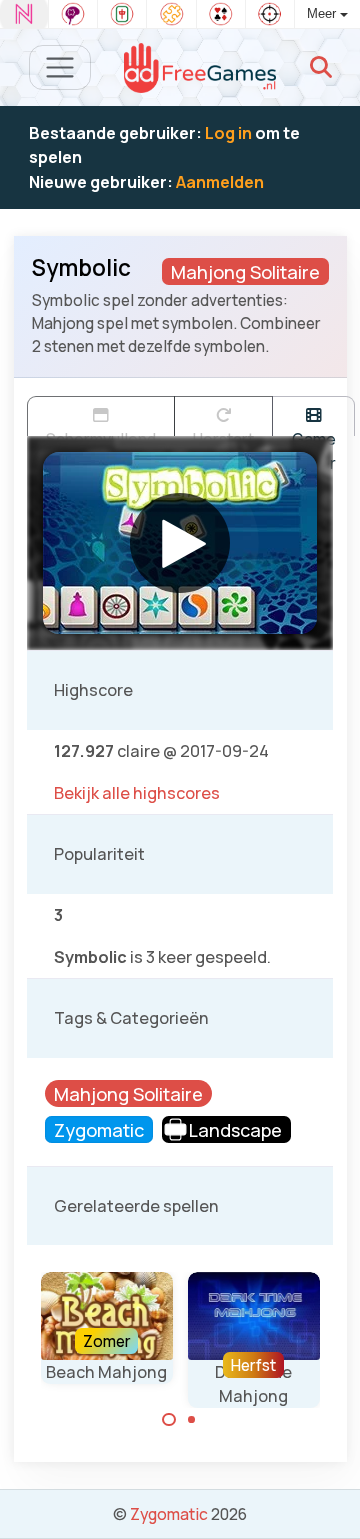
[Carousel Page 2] (192, 1420)
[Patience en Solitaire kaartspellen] (221, 14)
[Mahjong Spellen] (122, 14)
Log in (228, 133)
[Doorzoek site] (321, 67)
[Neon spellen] (24, 14)
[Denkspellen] (73, 14)
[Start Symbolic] (180, 543)
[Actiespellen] (270, 14)
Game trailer (313, 432)
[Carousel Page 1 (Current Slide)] (169, 1420)
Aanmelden (220, 182)
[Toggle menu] (60, 67)
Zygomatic (169, 1514)
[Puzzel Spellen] (171, 14)
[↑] (330, 1500)
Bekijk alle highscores (137, 793)
